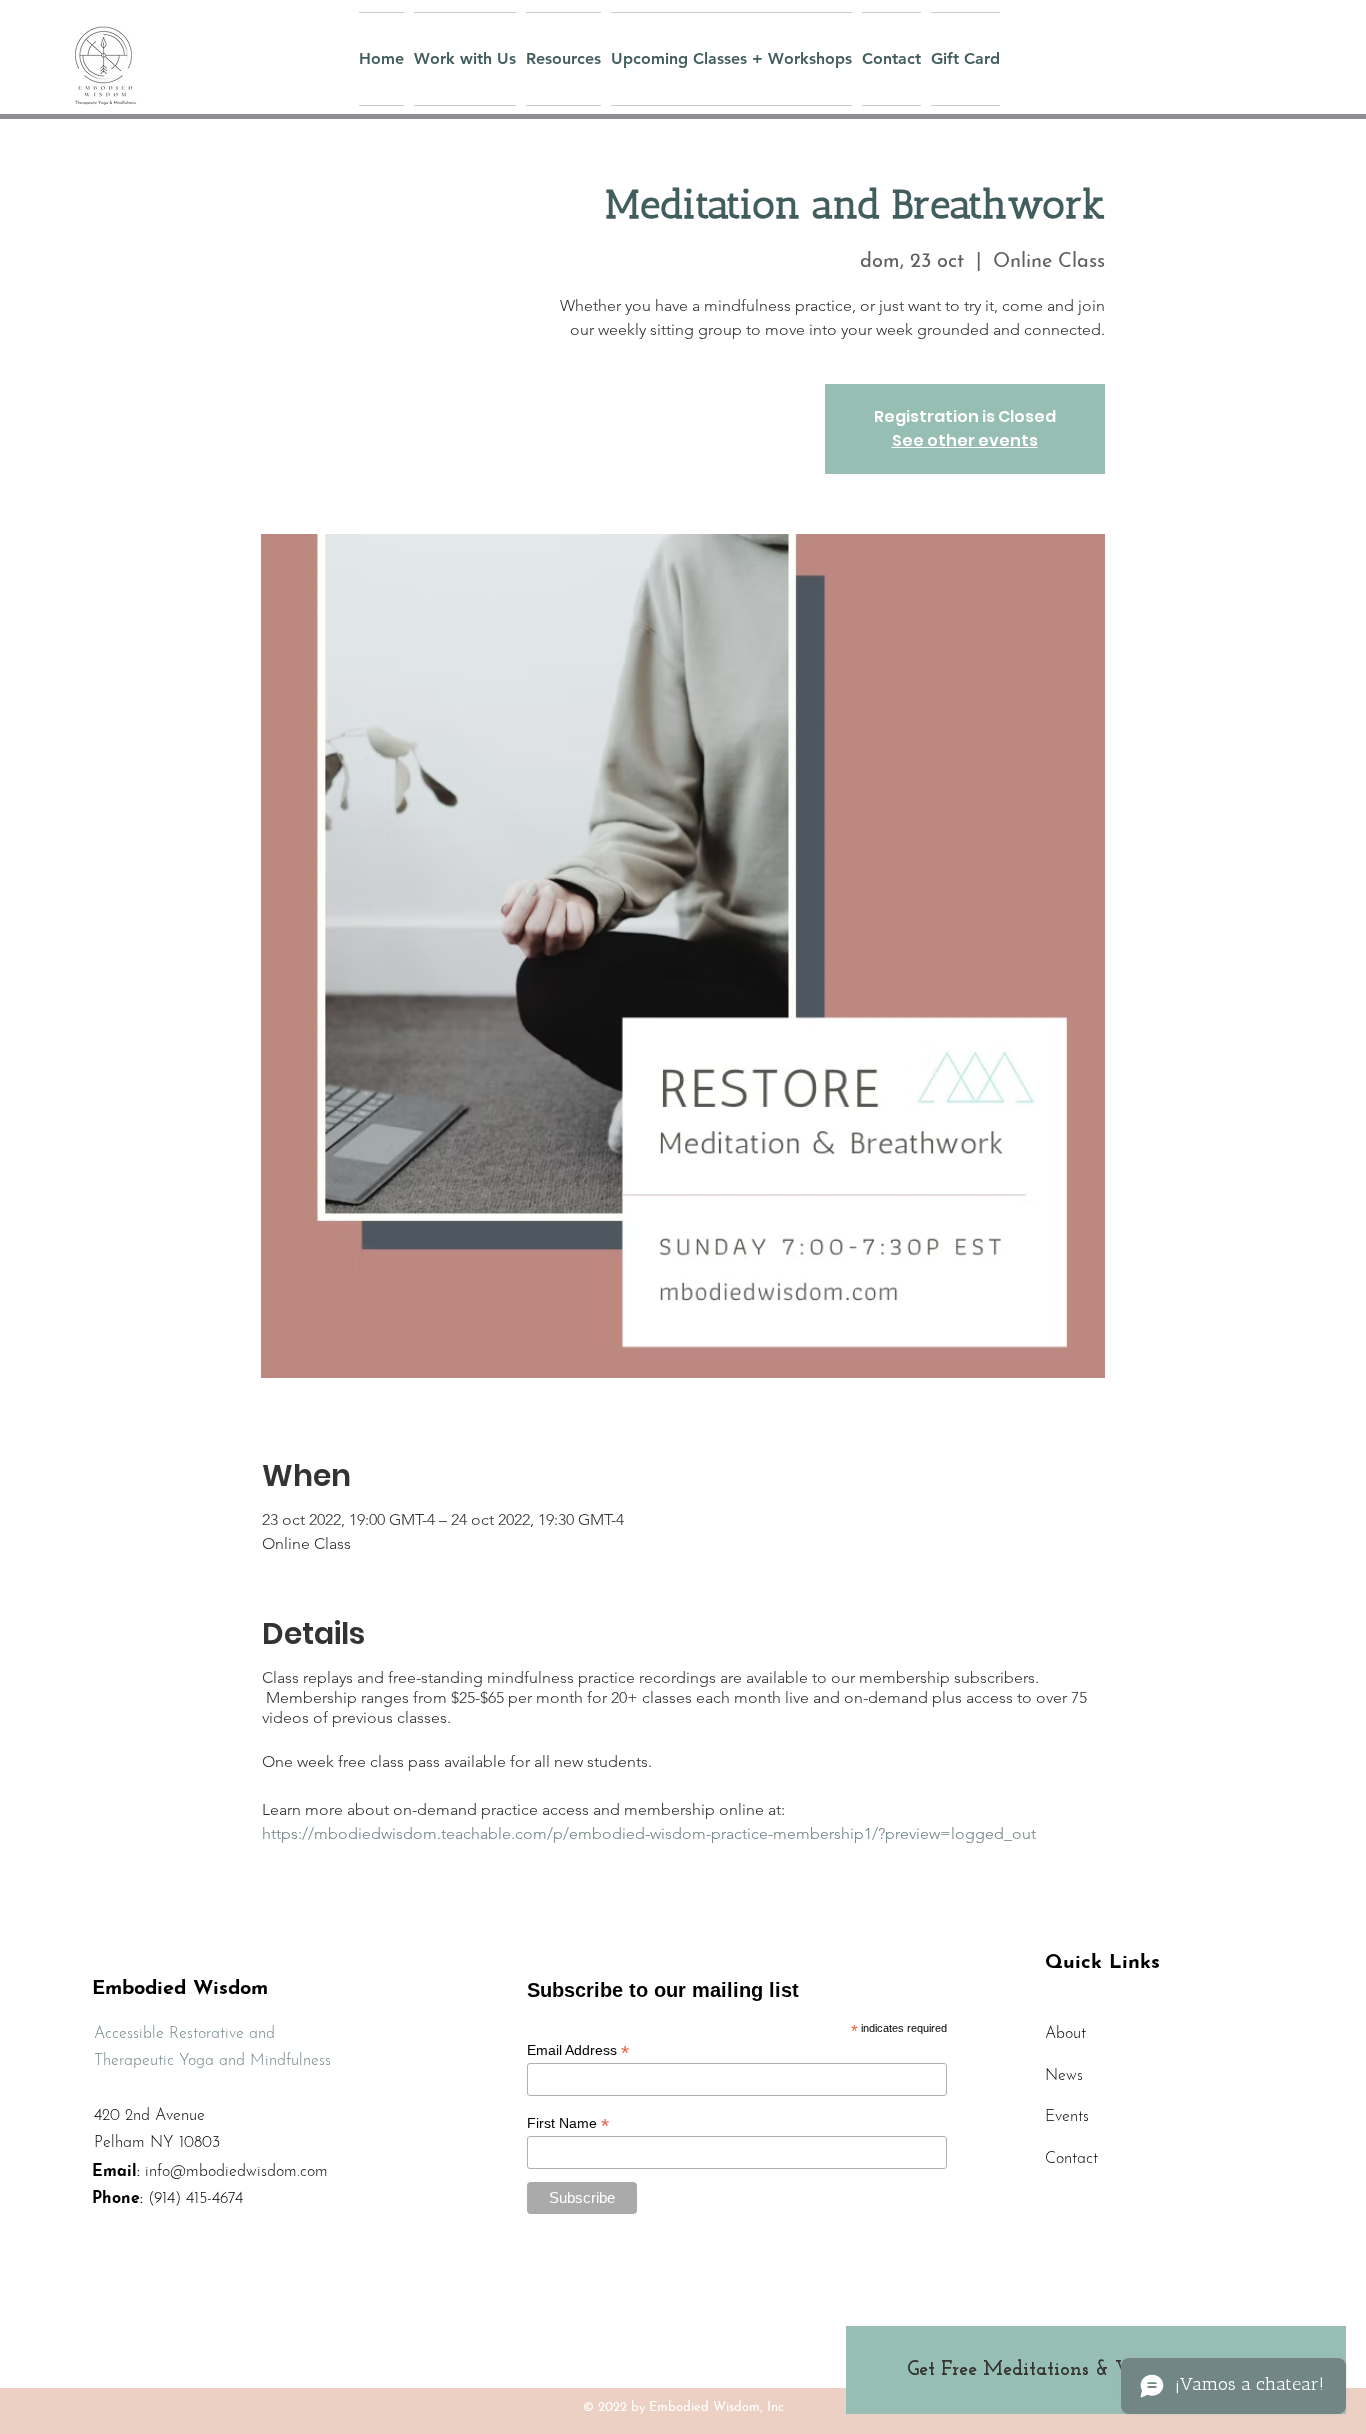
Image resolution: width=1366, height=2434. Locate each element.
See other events (965, 440)
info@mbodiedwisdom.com (236, 2172)
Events (1067, 2117)
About (1065, 2034)
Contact (1071, 2159)
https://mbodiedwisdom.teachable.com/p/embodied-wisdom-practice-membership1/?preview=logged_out (649, 1833)
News (1064, 2076)
